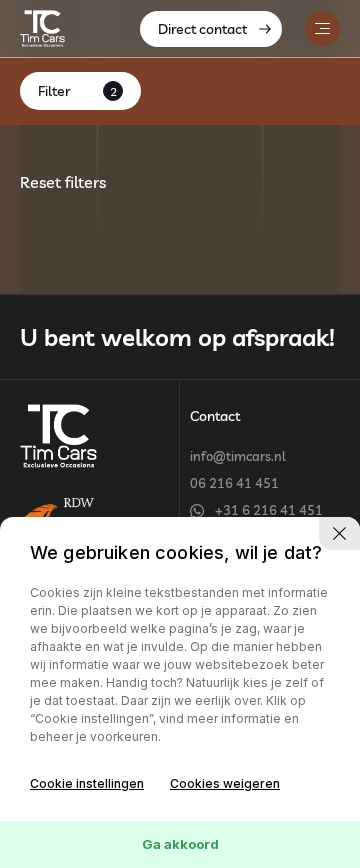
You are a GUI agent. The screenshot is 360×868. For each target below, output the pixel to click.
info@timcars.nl (238, 456)
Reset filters (63, 182)
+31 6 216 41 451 (269, 510)
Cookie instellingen (87, 783)
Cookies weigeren (225, 783)
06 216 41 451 (234, 483)
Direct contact (202, 29)
